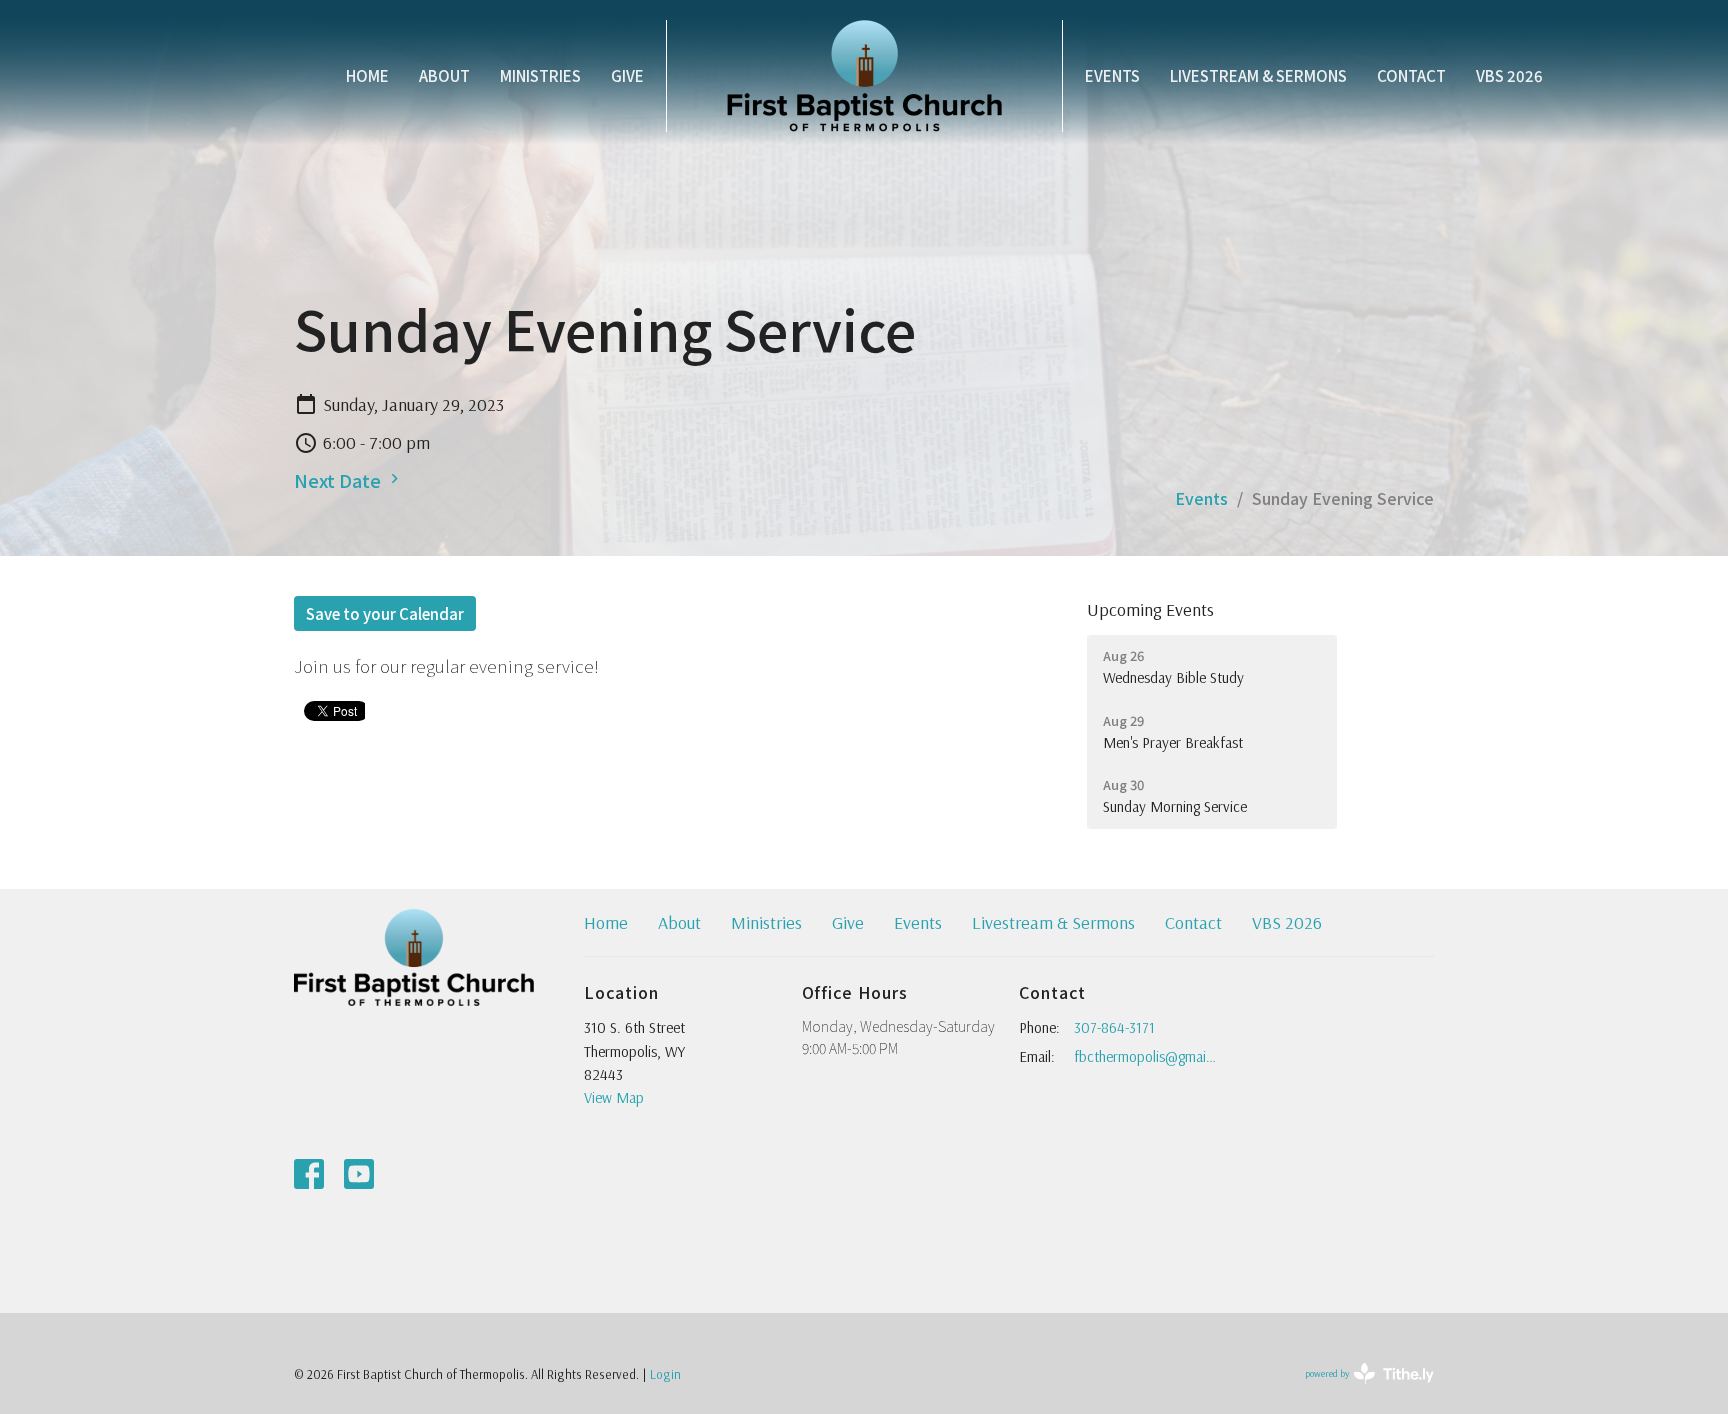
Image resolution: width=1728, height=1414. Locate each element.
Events (1112, 75)
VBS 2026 (1509, 75)
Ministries (540, 75)
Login (665, 1374)
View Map (614, 1097)
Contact (1411, 75)
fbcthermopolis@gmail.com (1145, 1056)
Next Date (339, 480)
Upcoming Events (1150, 609)
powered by (1356, 1390)
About (444, 75)
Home (367, 75)
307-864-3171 (1114, 1027)
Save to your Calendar (385, 613)
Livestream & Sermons (1258, 75)
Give (627, 75)
